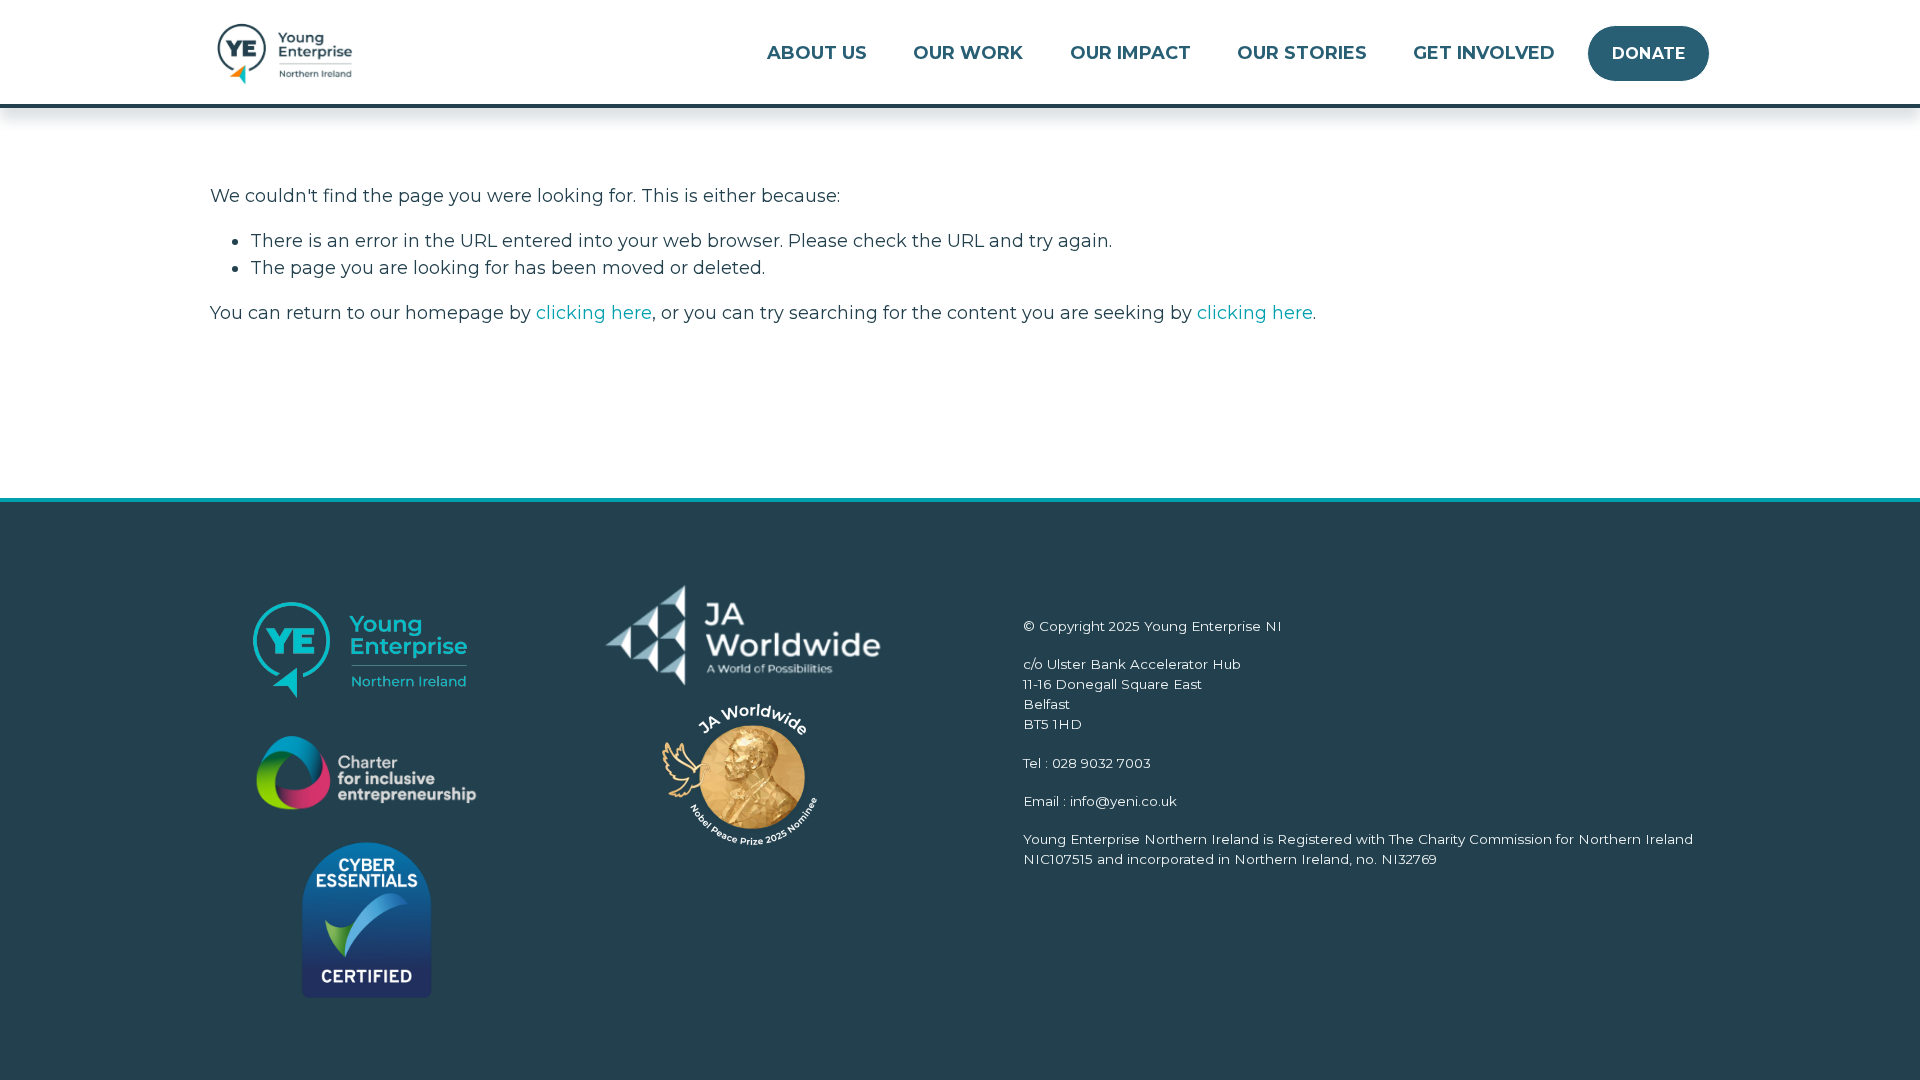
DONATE (1649, 53)
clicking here (594, 313)
